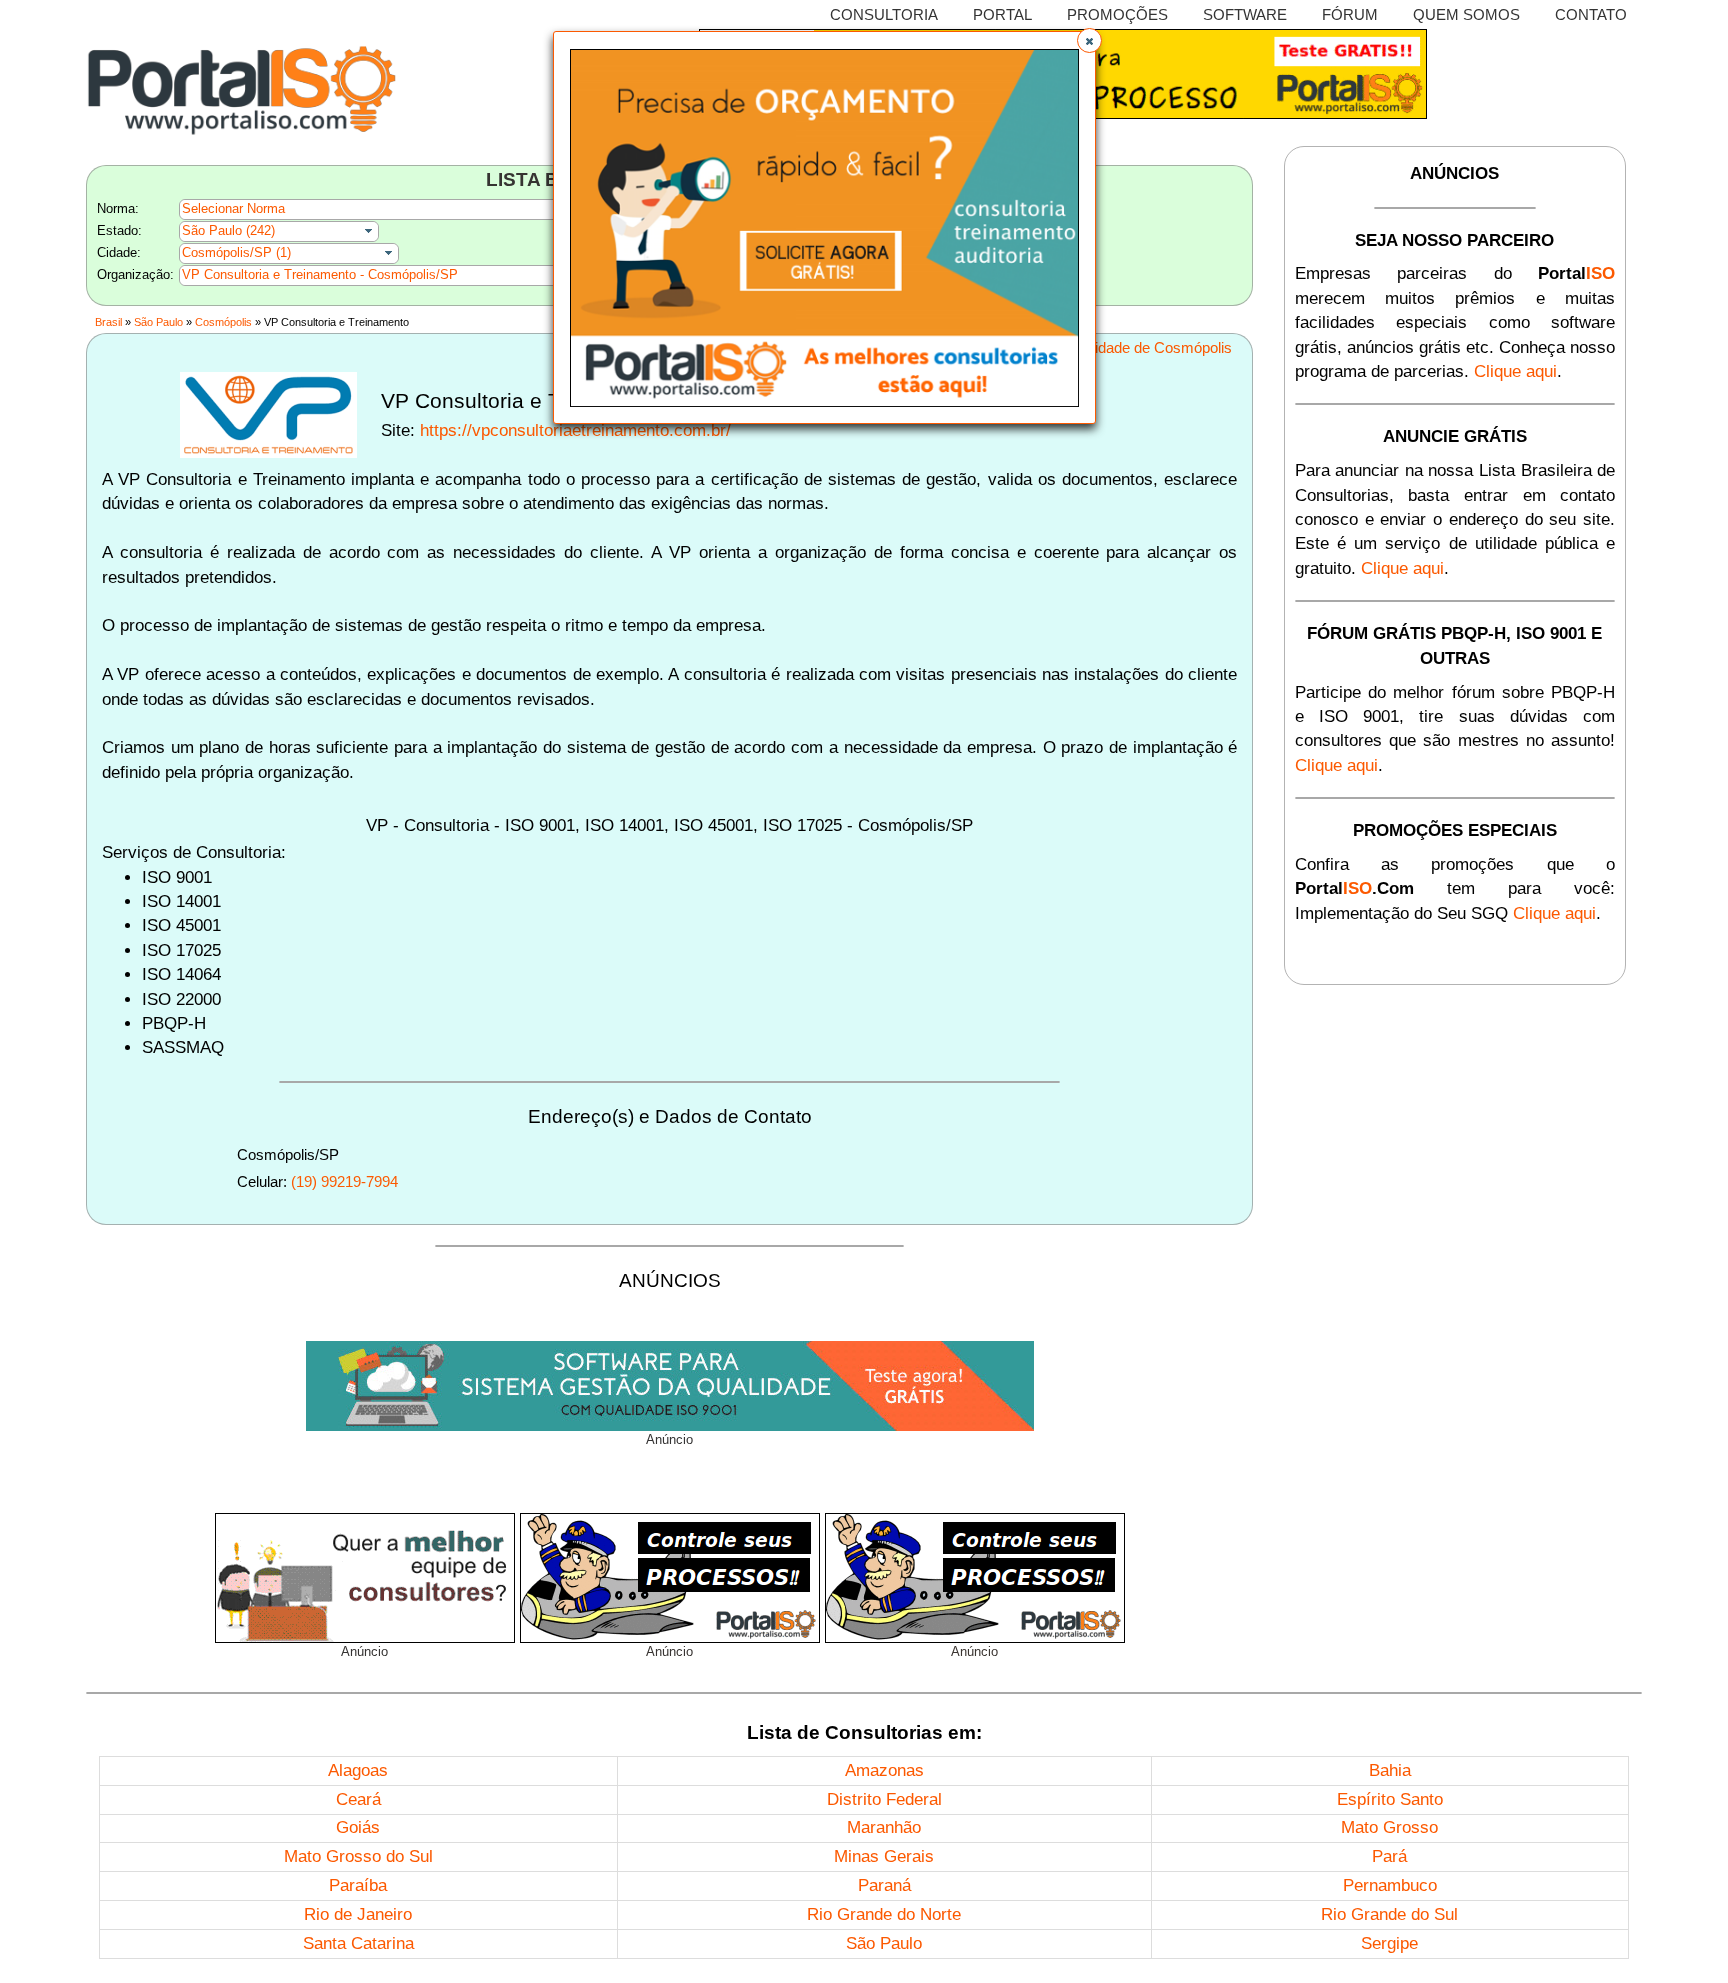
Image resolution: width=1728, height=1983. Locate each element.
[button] (1089, 40)
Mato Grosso (1389, 1827)
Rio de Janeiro (358, 1914)
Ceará (358, 1799)
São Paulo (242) (228, 230)
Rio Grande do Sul (1389, 1914)
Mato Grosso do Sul (358, 1856)
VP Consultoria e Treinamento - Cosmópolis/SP (320, 274)
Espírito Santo (1390, 1799)
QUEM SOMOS (1466, 14)
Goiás (358, 1827)
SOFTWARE (1245, 14)
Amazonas (884, 1770)
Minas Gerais (884, 1856)
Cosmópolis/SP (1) (236, 252)
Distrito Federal (884, 1799)
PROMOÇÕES (1117, 14)
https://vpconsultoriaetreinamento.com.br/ (575, 430)
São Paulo (158, 322)
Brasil (108, 322)
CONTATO (1591, 14)
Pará (1389, 1856)
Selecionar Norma (233, 208)
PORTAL (1002, 14)
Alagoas (358, 1770)
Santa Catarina (358, 1943)
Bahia (1390, 1770)
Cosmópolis (223, 322)
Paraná (884, 1885)
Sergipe (1389, 1943)
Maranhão (884, 1827)
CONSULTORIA (884, 14)
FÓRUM (1350, 14)
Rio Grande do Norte (884, 1914)
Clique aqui (1515, 371)
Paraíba (358, 1885)
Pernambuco (1390, 1885)
